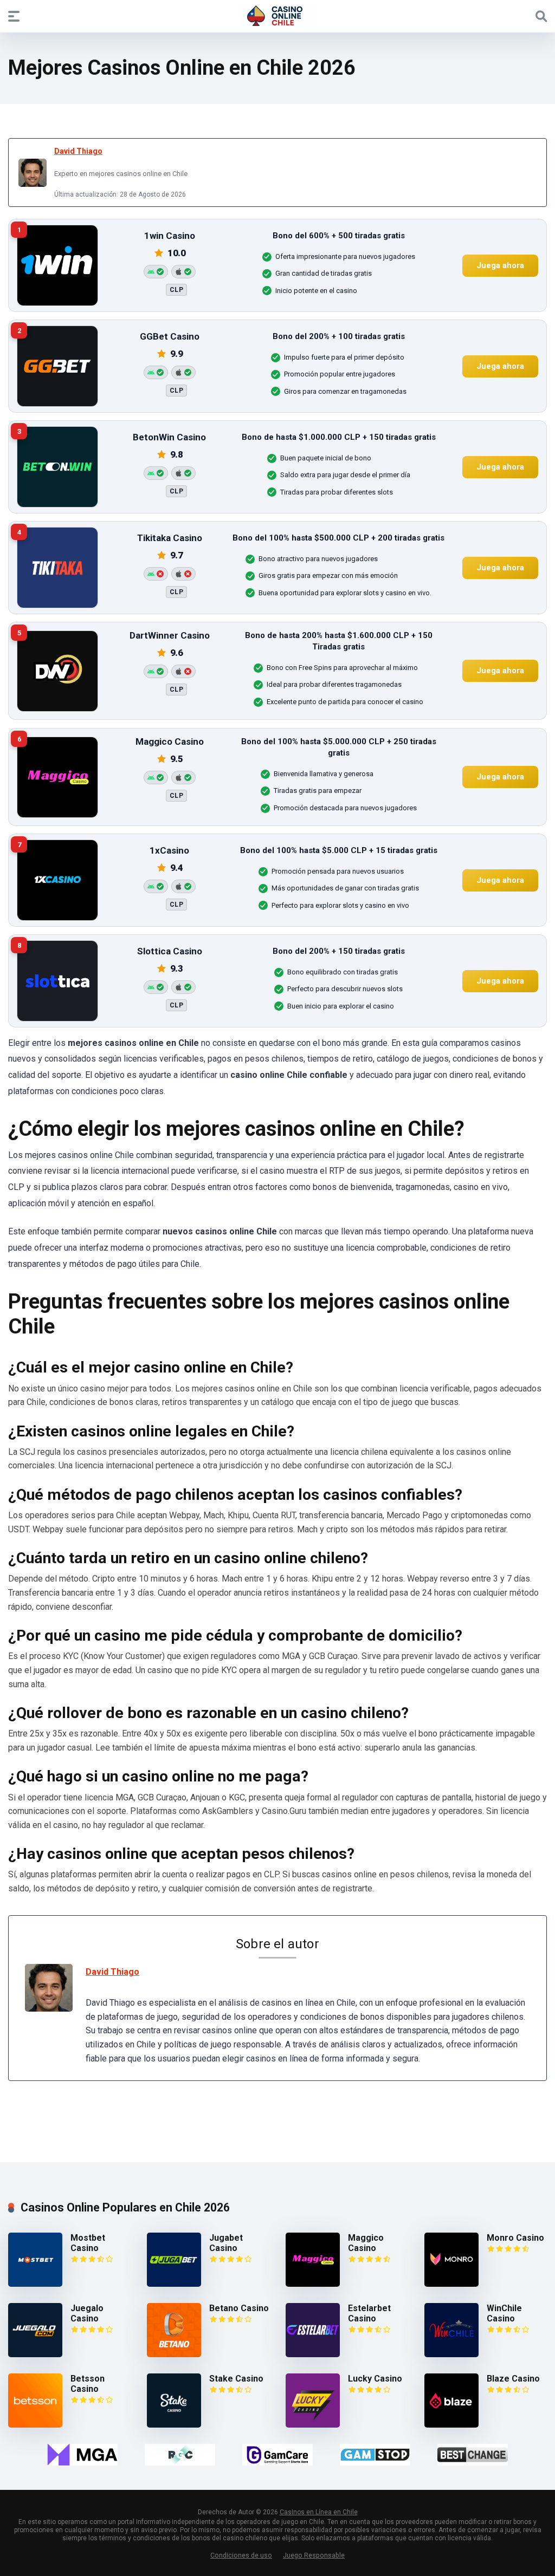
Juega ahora (500, 265)
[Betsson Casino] (35, 2425)
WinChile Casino (504, 2313)
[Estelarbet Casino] (313, 2354)
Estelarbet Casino (369, 2313)
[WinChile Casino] (451, 2354)
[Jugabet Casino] (174, 2284)
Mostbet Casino (88, 2243)
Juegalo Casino (87, 2313)
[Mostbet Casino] (35, 2284)
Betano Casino (239, 2308)
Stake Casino (236, 2379)
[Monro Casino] (451, 2284)
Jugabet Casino (226, 2243)
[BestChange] (473, 2455)
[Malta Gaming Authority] (82, 2455)
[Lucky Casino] (313, 2425)
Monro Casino (515, 2238)
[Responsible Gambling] (180, 2455)
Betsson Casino (88, 2384)
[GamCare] (277, 2455)
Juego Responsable (314, 2555)
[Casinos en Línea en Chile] (277, 16)
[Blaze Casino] (451, 2425)
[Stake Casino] (174, 2425)
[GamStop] (375, 2455)
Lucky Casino (375, 2379)
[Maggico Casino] (313, 2284)
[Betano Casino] (174, 2354)
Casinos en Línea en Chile (319, 2512)
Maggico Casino (366, 2243)
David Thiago (78, 151)
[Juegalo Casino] (35, 2354)
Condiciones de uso (241, 2555)
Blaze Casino (513, 2379)
